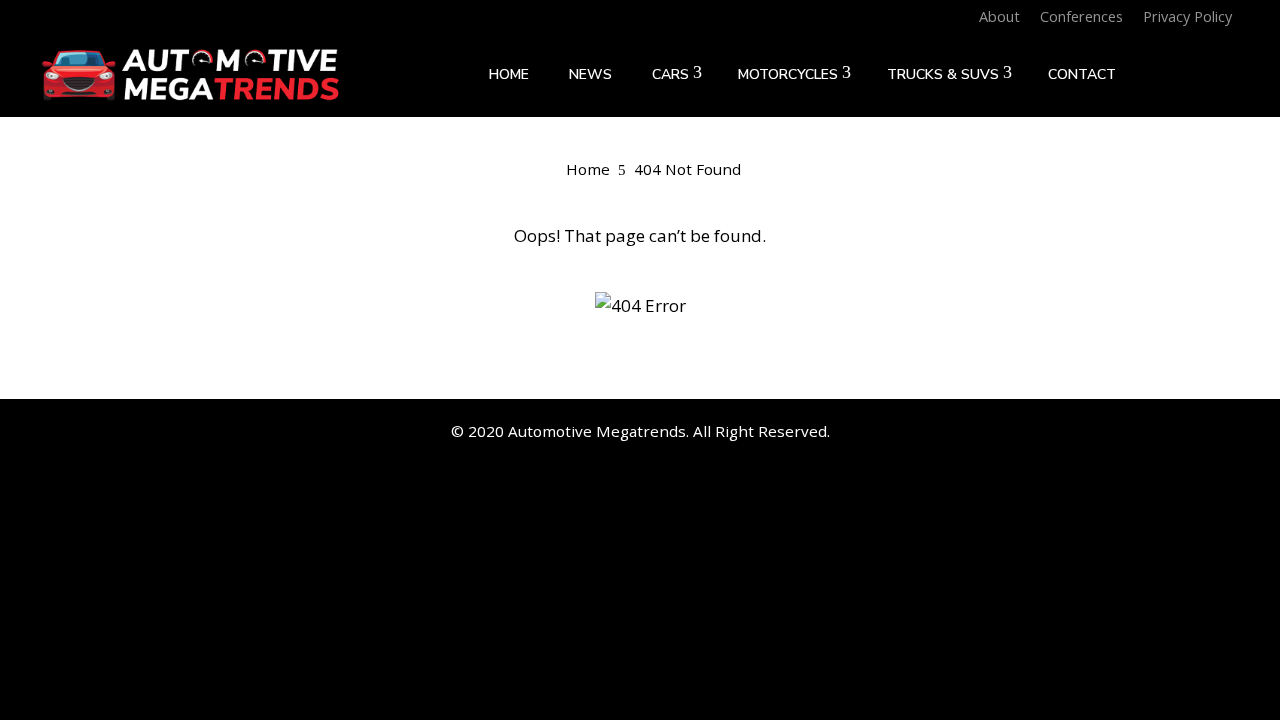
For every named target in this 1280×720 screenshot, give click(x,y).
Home (509, 74)
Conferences (1081, 16)
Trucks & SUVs (943, 74)
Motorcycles (788, 74)
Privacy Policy (1187, 16)
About (999, 16)
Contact (1082, 74)
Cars (670, 74)
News (590, 74)
